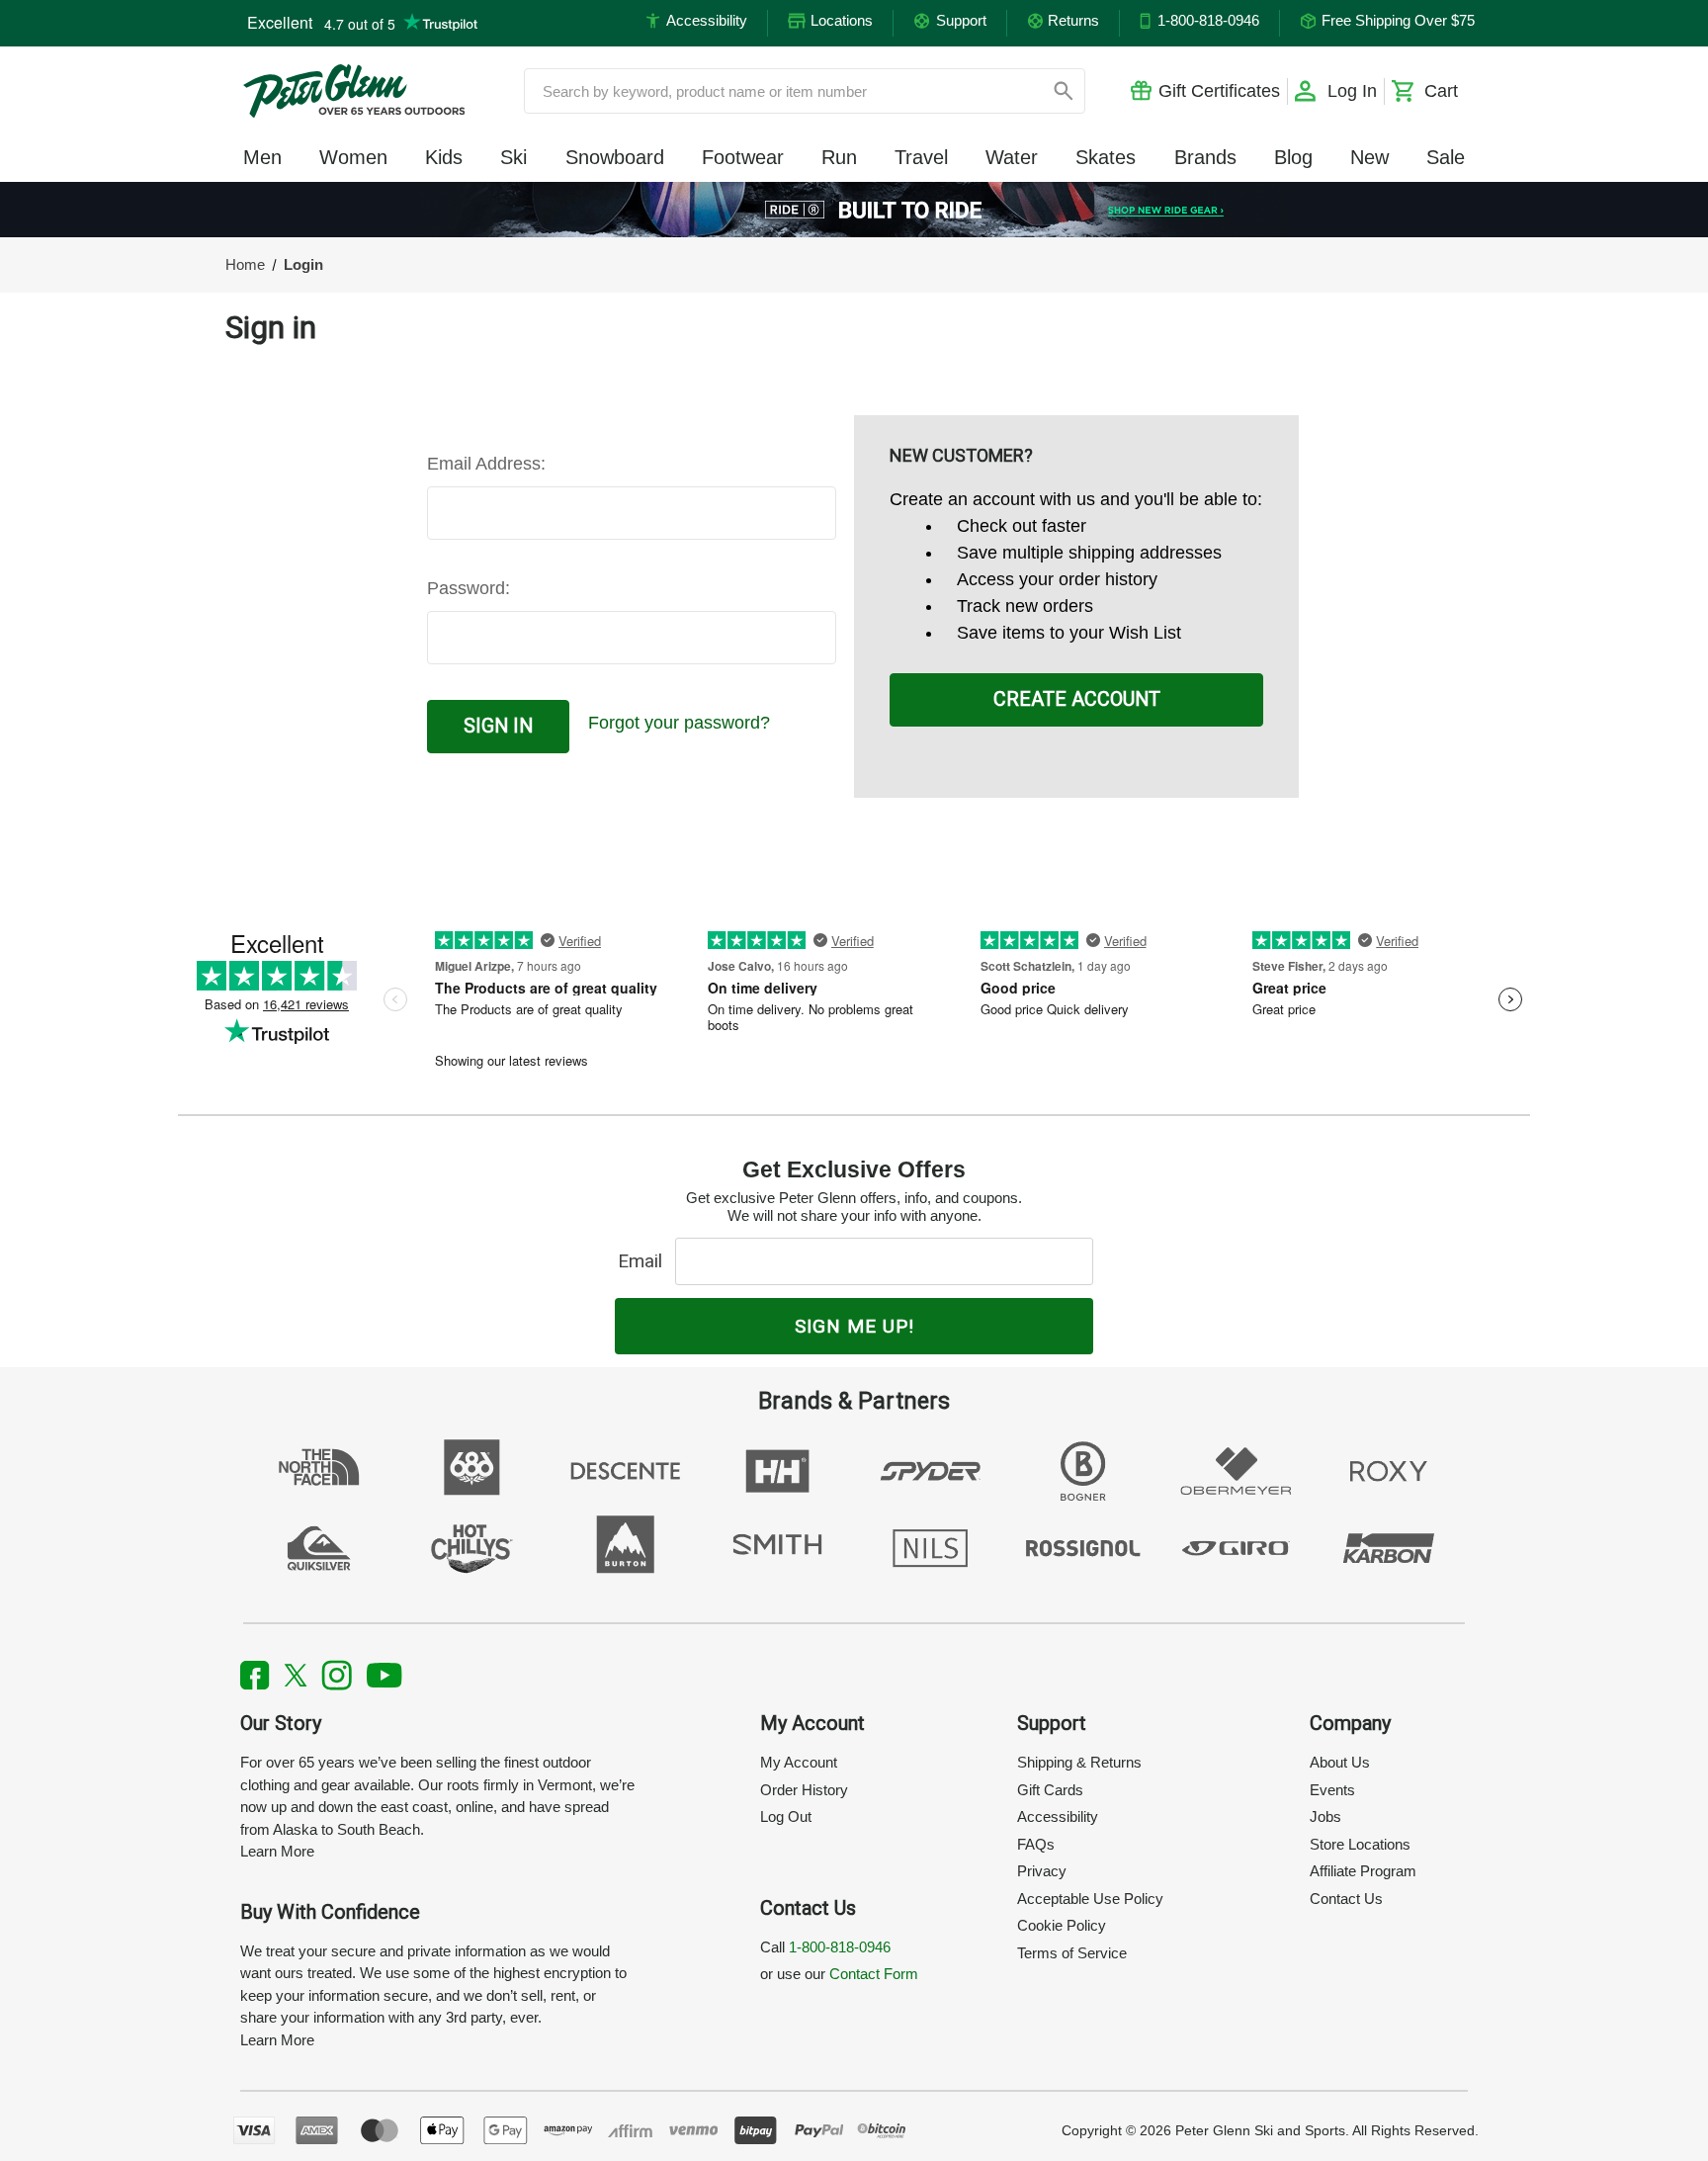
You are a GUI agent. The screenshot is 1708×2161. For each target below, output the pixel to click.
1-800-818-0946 (840, 1947)
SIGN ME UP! (854, 1326)
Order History (804, 1790)
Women (353, 157)
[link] (854, 210)
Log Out (786, 1816)
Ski (513, 157)
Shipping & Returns (1079, 1762)
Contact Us (1346, 1899)
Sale (1446, 157)
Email (645, 1261)
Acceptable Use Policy (1090, 1899)
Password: (469, 588)
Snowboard (615, 157)
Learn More (277, 1851)
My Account (799, 1762)
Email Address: (486, 464)
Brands (1205, 157)
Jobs (1325, 1816)
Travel (921, 157)
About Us (1340, 1762)
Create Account (1077, 699)
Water (1012, 157)
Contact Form (874, 1974)
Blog (1293, 157)
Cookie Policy (1062, 1925)
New (1369, 157)
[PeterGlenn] (354, 91)
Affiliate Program (1363, 1871)
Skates (1106, 157)
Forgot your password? (679, 723)
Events (1332, 1790)
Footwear (743, 157)
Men (262, 157)
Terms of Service (1072, 1953)
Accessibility (1058, 1816)
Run (839, 157)
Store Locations (1360, 1844)
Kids (444, 157)
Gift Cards (1050, 1790)
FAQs (1036, 1844)
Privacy (1042, 1871)
